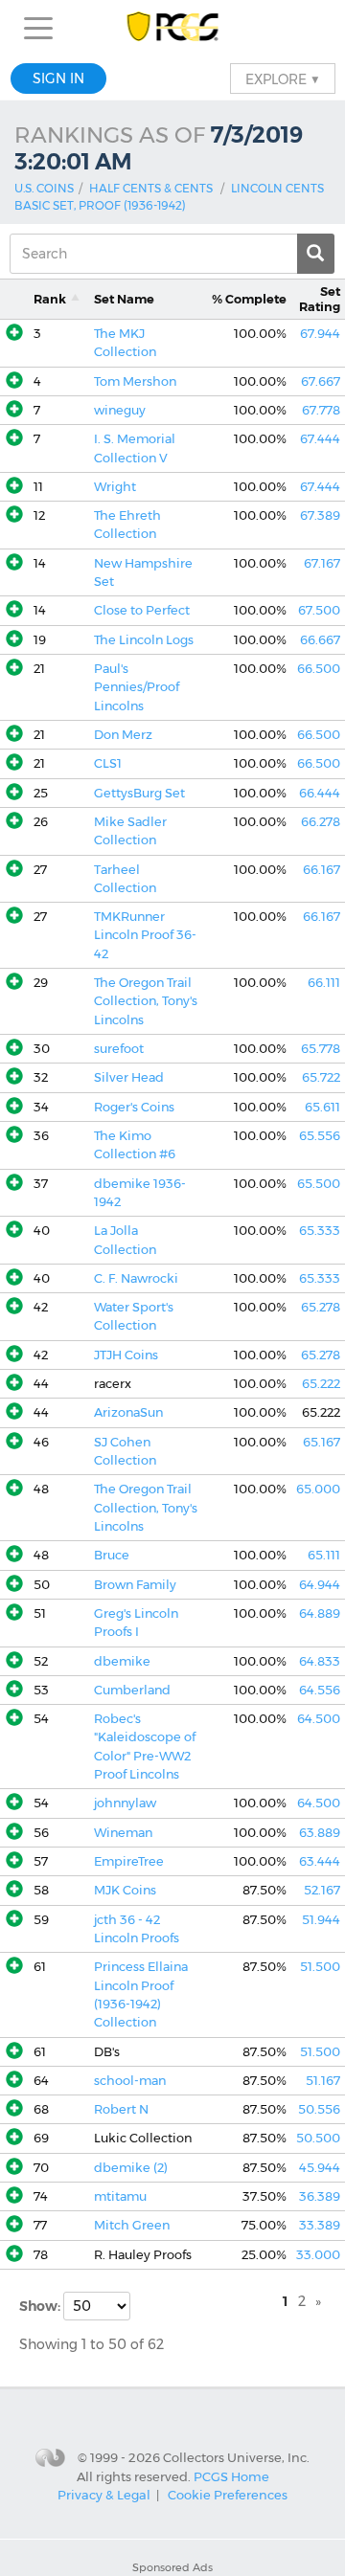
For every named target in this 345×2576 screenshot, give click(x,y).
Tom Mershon (135, 381)
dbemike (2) (131, 2168)
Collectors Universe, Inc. (236, 2457)
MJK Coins (125, 1890)
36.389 (320, 2196)
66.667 (320, 640)
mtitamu (120, 2196)
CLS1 (108, 763)
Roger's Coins (134, 1107)
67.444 (320, 439)
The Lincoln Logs (144, 640)
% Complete (249, 299)
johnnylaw (125, 1803)
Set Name (124, 299)
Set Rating (320, 299)
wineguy (120, 410)
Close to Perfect (142, 610)
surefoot (119, 1049)
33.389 (320, 2225)
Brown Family (135, 1585)
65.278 (321, 1307)
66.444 (320, 793)
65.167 (322, 1442)
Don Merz (123, 735)
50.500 (318, 2138)
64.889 (320, 1613)
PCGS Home (231, 2476)
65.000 (318, 1489)
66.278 (321, 822)
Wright (115, 487)
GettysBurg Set (139, 793)
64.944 (320, 1585)
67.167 (322, 563)
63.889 (320, 1833)
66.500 (319, 669)
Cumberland (132, 1690)
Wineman (123, 1833)
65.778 (321, 1049)
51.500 (320, 1967)
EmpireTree (129, 1861)
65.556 (320, 1136)
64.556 (320, 1690)
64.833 (320, 1661)
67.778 (321, 410)
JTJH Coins (126, 1355)
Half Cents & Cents (151, 188)
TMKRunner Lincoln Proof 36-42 (145, 935)
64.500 (319, 1719)
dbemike (122, 1661)
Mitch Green (132, 2225)
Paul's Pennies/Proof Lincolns (137, 687)
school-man (130, 2081)
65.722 (321, 1077)
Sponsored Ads (172, 2567)
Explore (283, 78)
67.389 (320, 515)
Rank (50, 299)
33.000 (318, 2255)
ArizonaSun (128, 1412)
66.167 (322, 870)
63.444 (320, 1861)
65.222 (321, 1384)
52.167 (322, 1890)
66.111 (324, 983)
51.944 (321, 1920)
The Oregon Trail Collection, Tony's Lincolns (146, 1001)
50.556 (319, 2109)
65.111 (324, 1555)
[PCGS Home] (173, 28)
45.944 (320, 2168)
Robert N (121, 2109)
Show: (41, 2306)
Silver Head (129, 1077)
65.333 (320, 1231)
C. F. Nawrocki (136, 1278)
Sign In (58, 78)
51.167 (323, 2081)
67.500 (319, 610)
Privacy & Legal (104, 2495)
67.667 (321, 381)
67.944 (320, 334)
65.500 (319, 1184)
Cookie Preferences (228, 2495)
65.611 (322, 1107)
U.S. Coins (44, 188)
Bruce (112, 1555)
